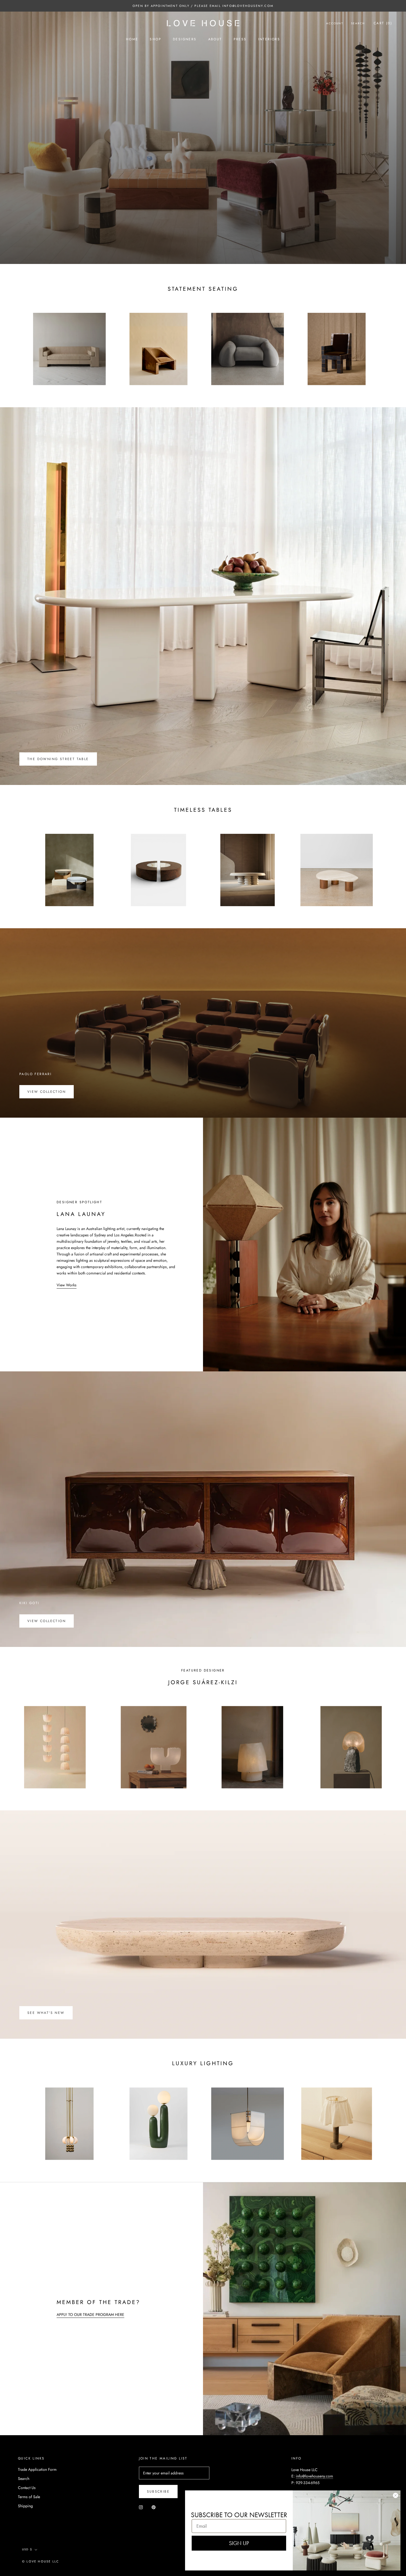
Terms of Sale (29, 2497)
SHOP (155, 39)
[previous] (17, 343)
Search (358, 23)
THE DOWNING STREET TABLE (58, 759)
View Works (67, 1285)
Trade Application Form (37, 2469)
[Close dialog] (396, 2495)
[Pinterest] (154, 2507)
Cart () (383, 23)
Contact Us (27, 2488)
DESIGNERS (185, 39)
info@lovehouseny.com (314, 2476)
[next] (389, 343)
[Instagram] (141, 2507)
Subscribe (158, 2492)
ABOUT (215, 39)
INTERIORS (269, 39)
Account (335, 23)
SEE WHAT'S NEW (46, 2013)
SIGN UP (239, 2543)
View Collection (47, 1092)
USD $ (27, 2549)
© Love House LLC (41, 2561)
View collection (47, 1621)
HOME (132, 39)
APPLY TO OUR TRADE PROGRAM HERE (90, 2315)
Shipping (25, 2506)
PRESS (240, 39)
